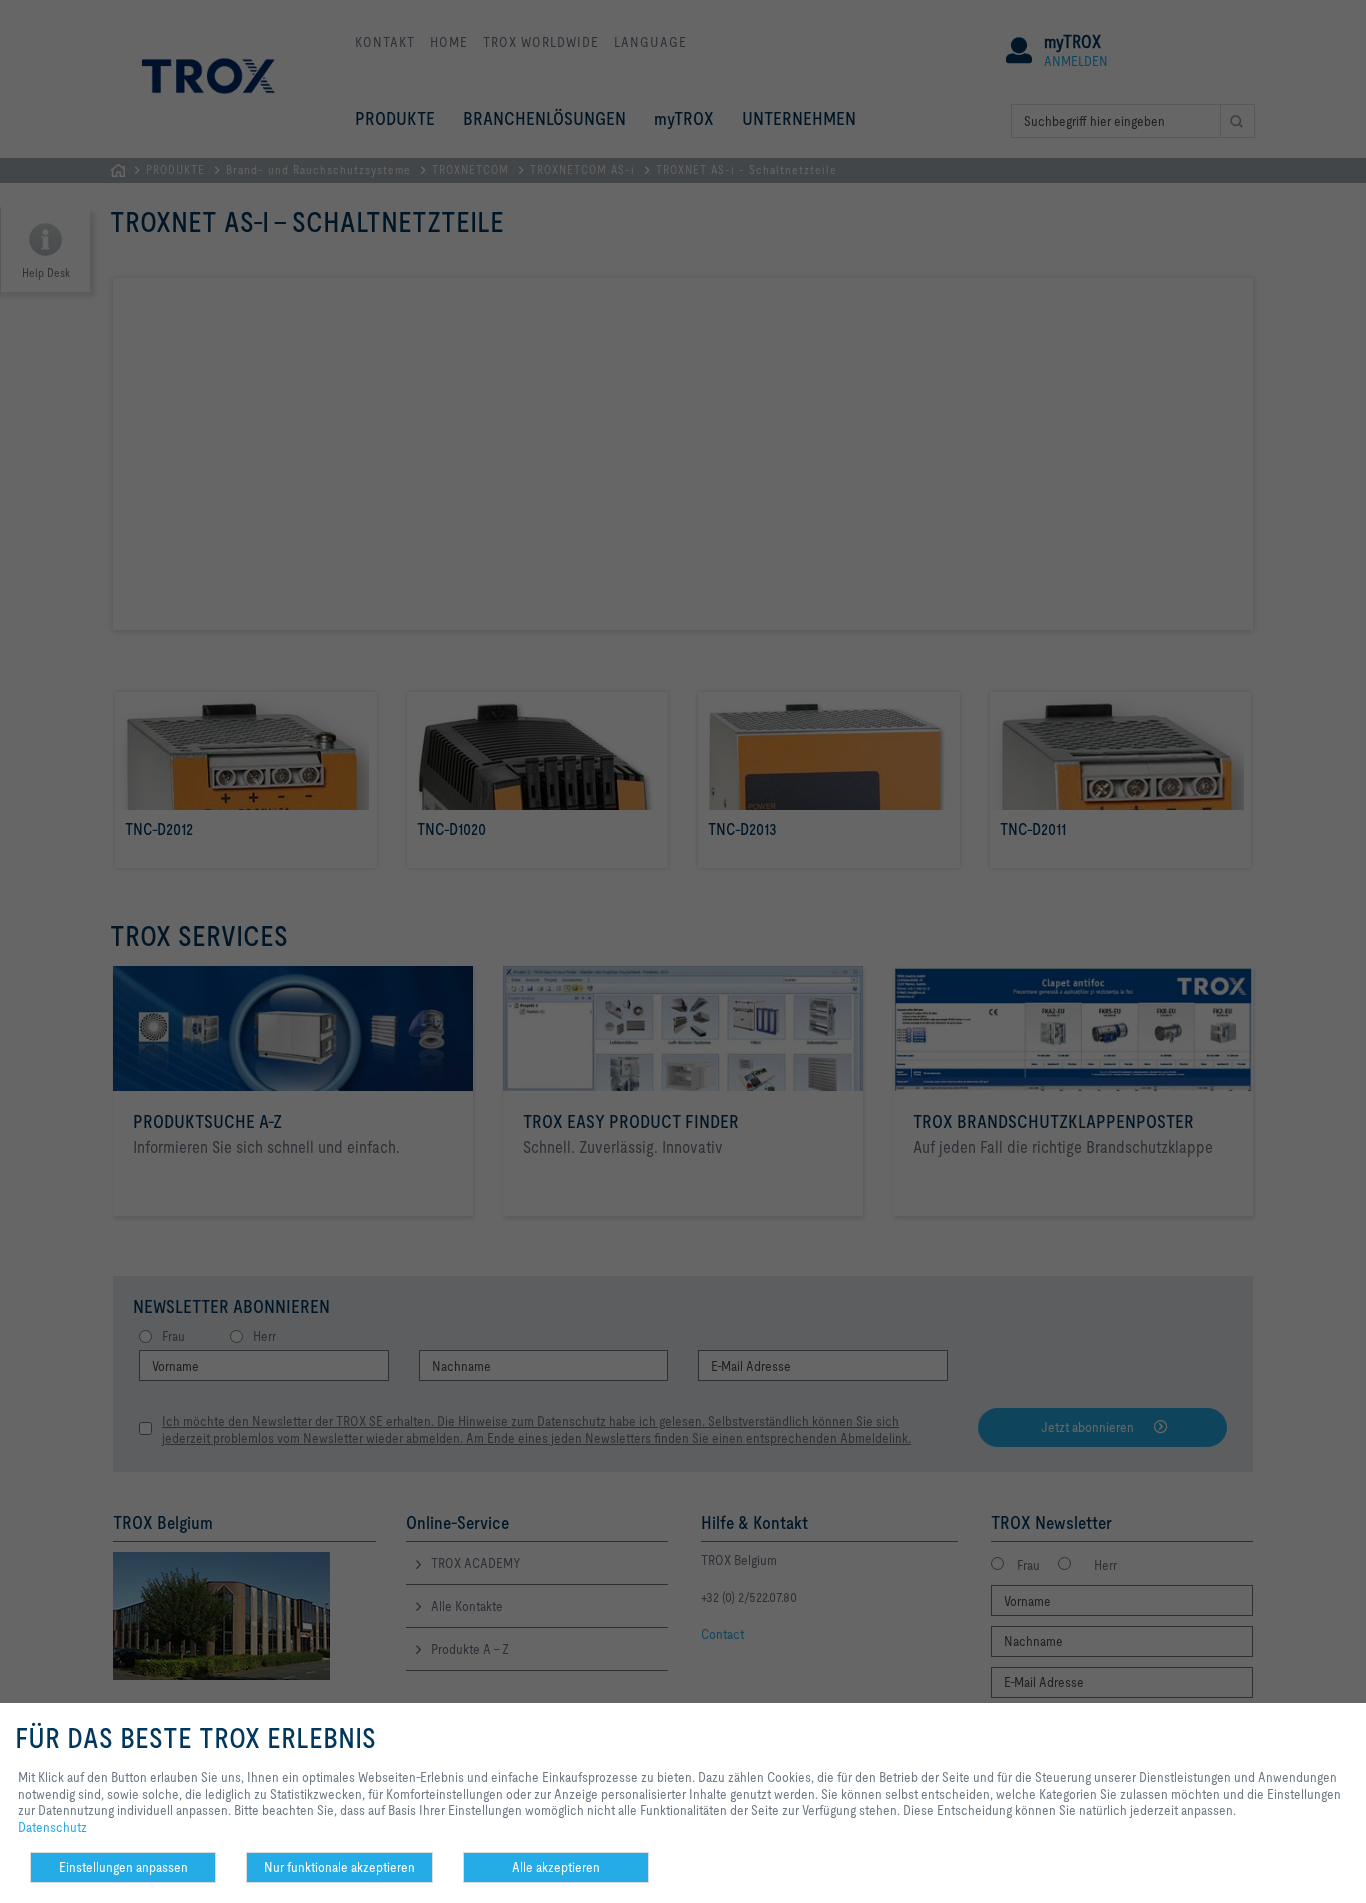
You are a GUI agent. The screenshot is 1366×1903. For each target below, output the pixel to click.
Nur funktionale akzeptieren (339, 1867)
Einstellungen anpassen (123, 1867)
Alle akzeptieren (556, 1867)
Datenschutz (52, 1827)
